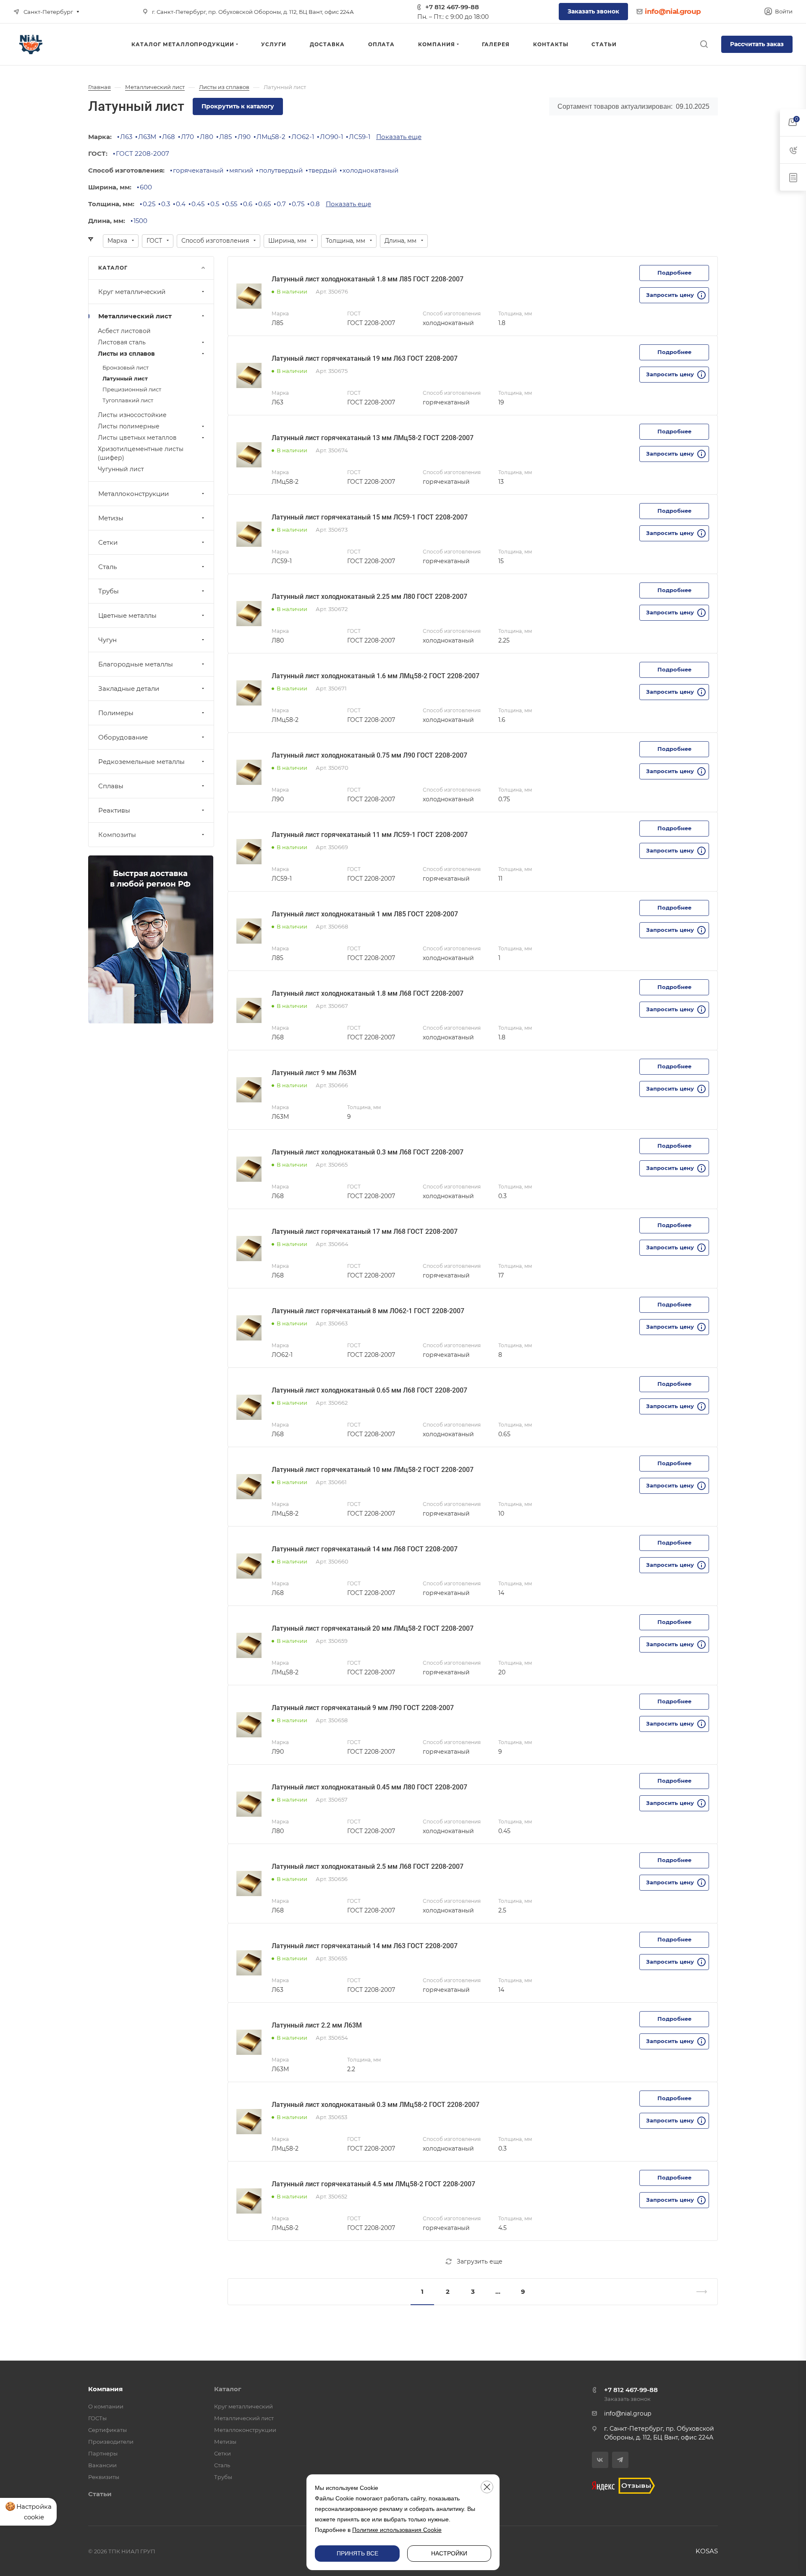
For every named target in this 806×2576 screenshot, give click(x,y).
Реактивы (114, 810)
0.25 (149, 204)
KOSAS (707, 2551)
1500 (140, 221)
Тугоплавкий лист (128, 400)
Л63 (126, 137)
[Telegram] (620, 2460)
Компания (105, 2389)
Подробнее (674, 273)
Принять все (357, 2553)
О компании (106, 2406)
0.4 (181, 204)
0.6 (248, 204)
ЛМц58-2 (271, 137)
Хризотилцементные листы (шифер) (141, 453)
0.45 (198, 204)
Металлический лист (135, 316)
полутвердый (281, 170)
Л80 (207, 137)
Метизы (111, 518)
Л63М (147, 137)
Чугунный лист (121, 469)
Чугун (107, 640)
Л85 (225, 137)
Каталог (228, 2389)
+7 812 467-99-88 (452, 7)
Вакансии (102, 2465)
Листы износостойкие (132, 415)
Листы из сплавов (126, 354)
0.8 (315, 204)
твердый (323, 170)
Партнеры (103, 2453)
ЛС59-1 (360, 137)
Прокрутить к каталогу (238, 106)
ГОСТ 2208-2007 (143, 153)
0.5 (215, 204)
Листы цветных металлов (137, 438)
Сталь (107, 567)
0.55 (231, 204)
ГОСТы (97, 2418)
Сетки (108, 542)
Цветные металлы (127, 615)
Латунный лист (125, 378)
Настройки (449, 2553)
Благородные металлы (136, 664)
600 (146, 187)
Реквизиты (104, 2477)
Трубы (109, 591)
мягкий (241, 170)
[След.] (698, 2292)
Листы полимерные (129, 426)
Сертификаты (107, 2430)
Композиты (117, 835)
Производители (111, 2442)
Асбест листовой (124, 331)
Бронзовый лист (126, 367)
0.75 (298, 204)
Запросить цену (670, 295)
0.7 (281, 204)
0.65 (264, 204)
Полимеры (116, 713)
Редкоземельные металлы (141, 762)
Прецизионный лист (132, 389)
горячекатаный (198, 170)
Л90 (244, 137)
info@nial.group (673, 11)
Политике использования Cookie (397, 2530)
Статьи (100, 2494)
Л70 (187, 137)
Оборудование (123, 737)
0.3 (166, 204)
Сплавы (111, 786)
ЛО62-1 (303, 137)
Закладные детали (129, 689)
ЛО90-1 (331, 137)
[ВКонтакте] (600, 2460)
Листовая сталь (122, 342)
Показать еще (399, 137)
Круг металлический (132, 292)
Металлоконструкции (133, 494)
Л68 (169, 137)
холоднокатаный (370, 170)
